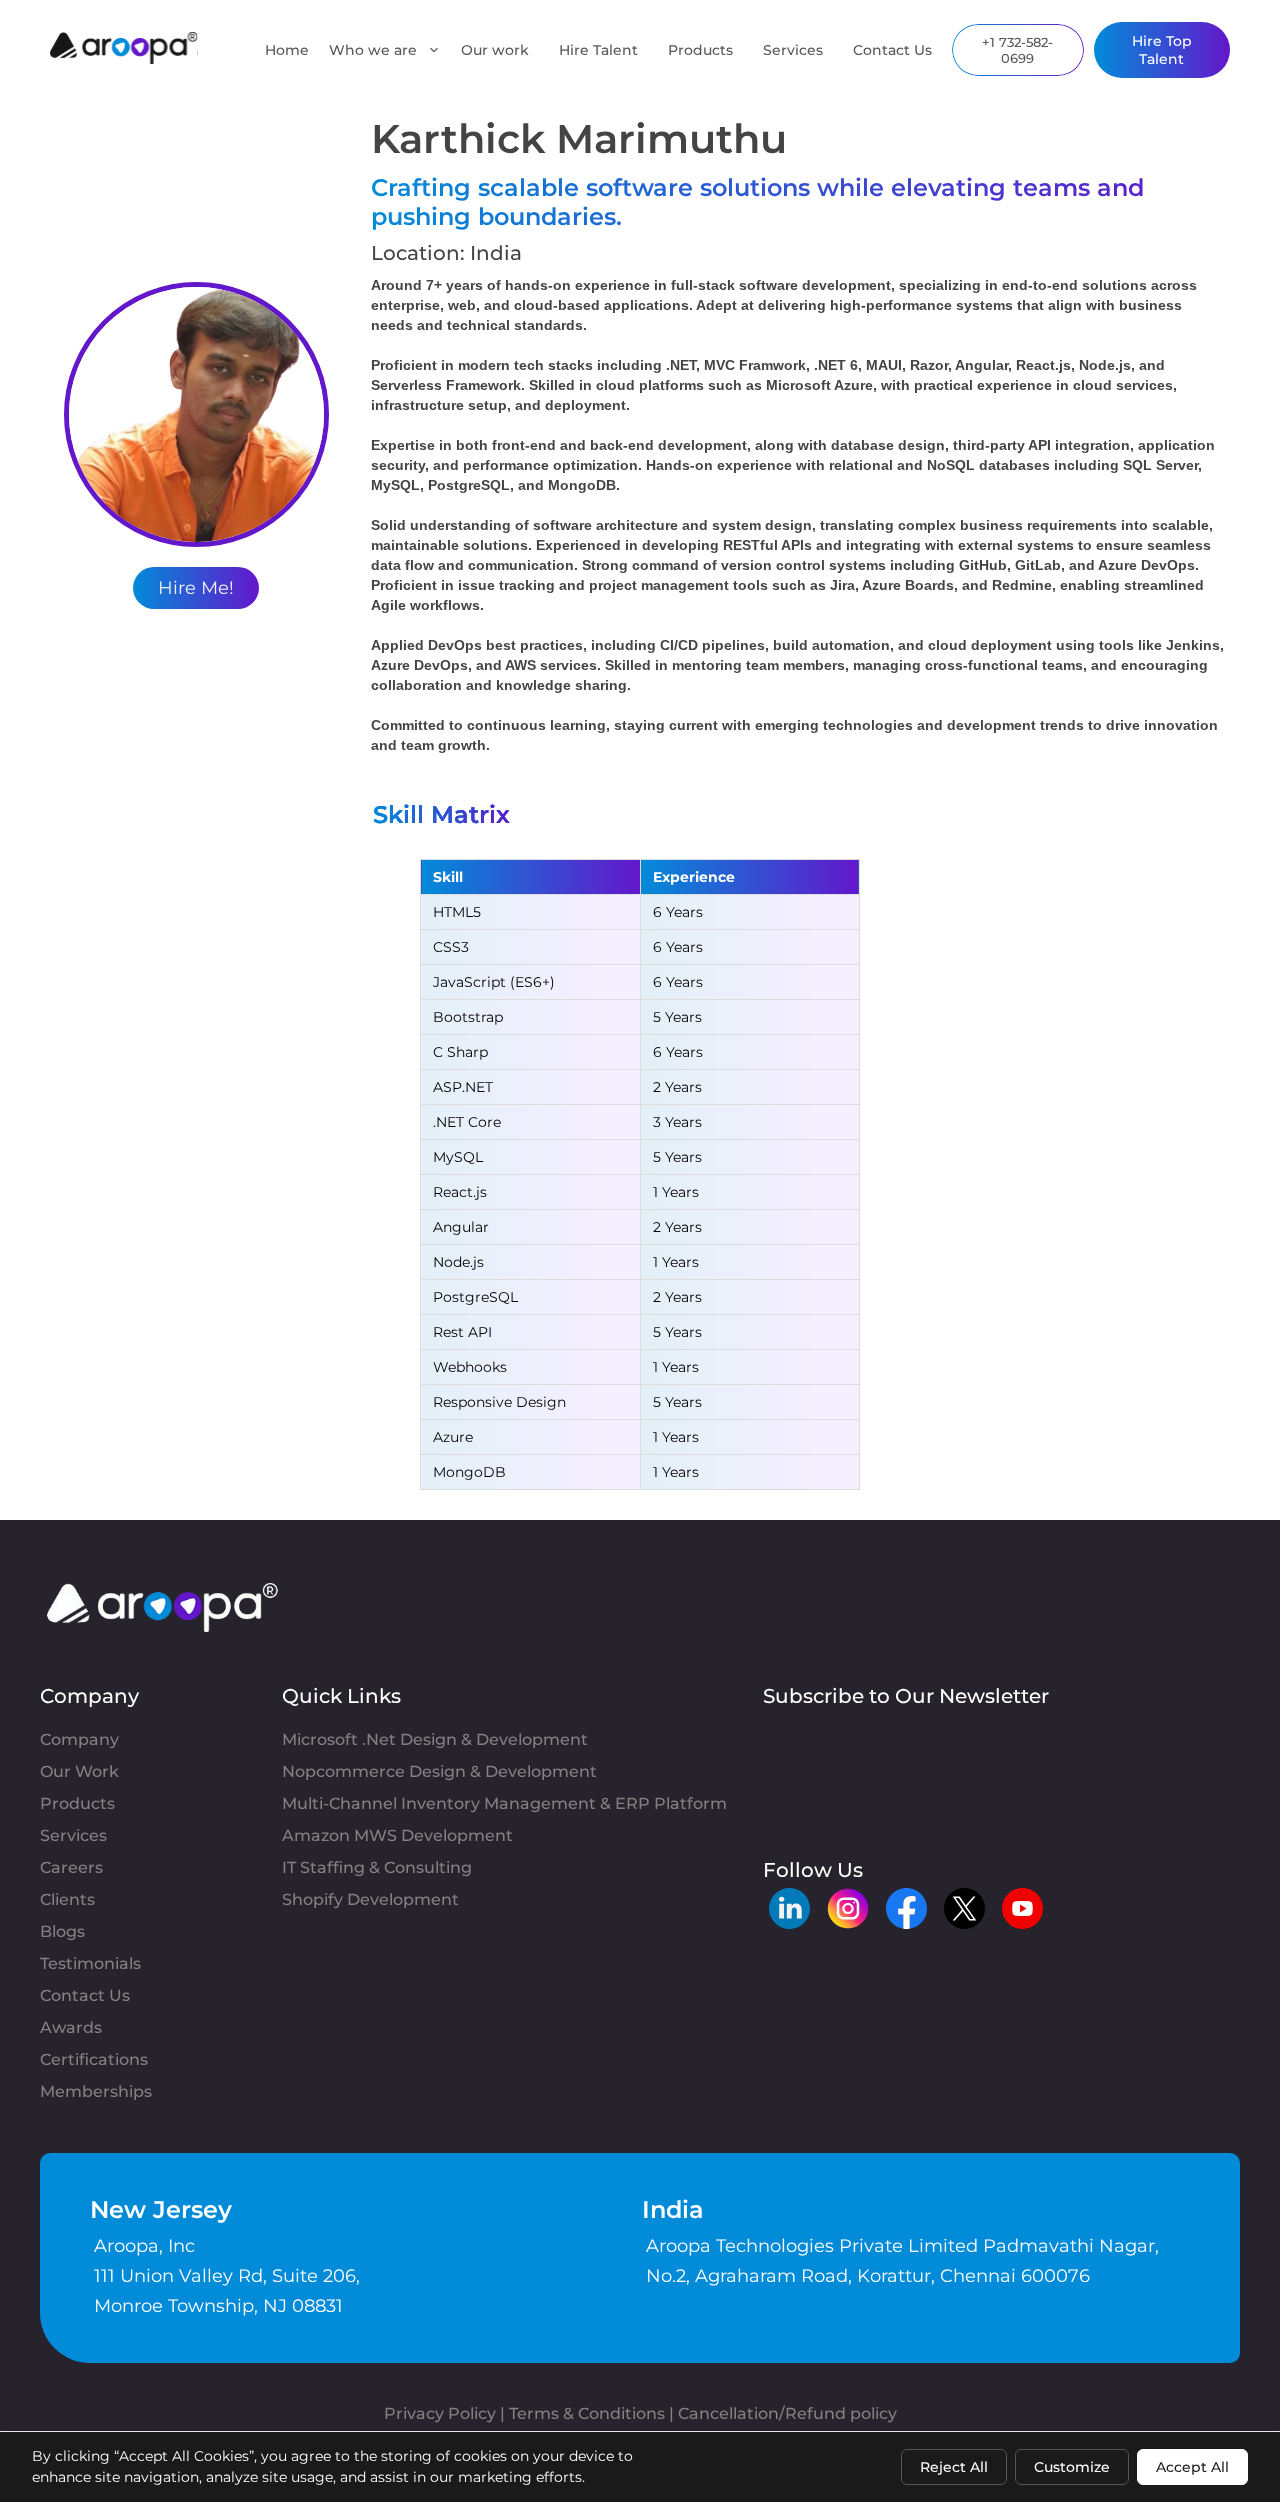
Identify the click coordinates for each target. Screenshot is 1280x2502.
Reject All (954, 2467)
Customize (1072, 2467)
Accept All (1192, 2467)
